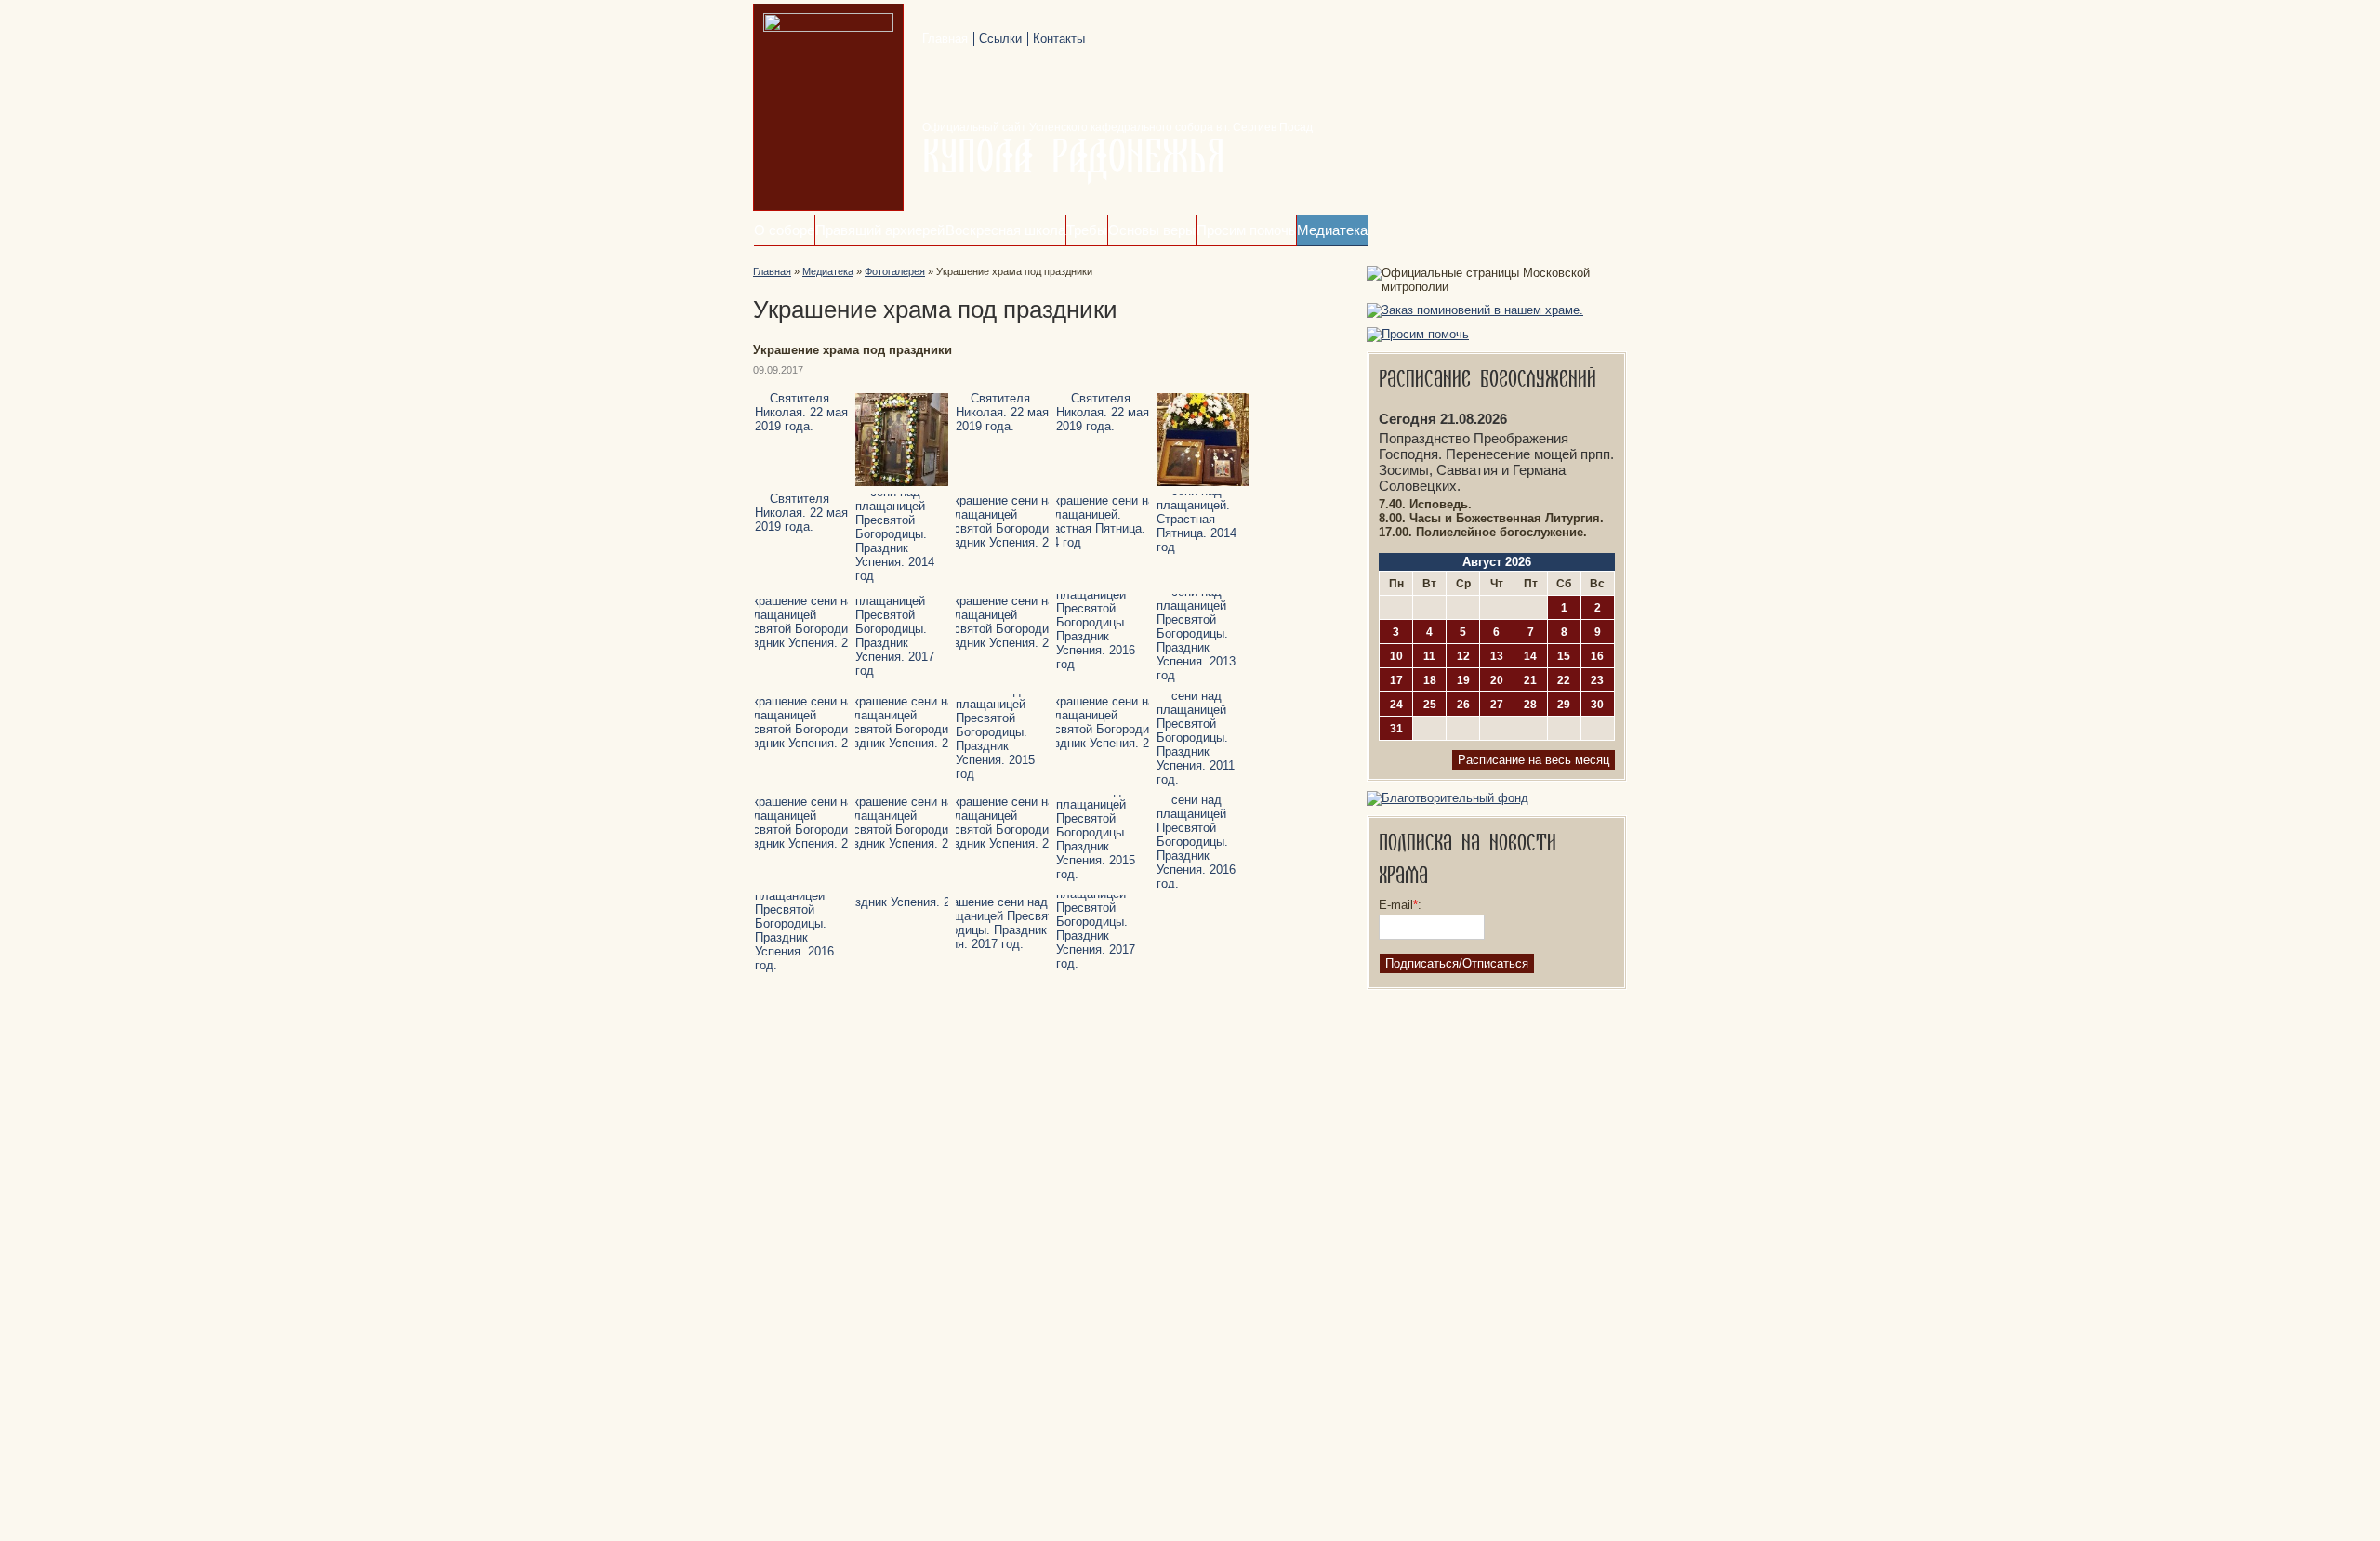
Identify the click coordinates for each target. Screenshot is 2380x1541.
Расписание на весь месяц (1534, 760)
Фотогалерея (895, 271)
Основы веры (1152, 230)
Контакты (1059, 39)
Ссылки (1000, 39)
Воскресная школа (1005, 230)
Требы (1087, 230)
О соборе (784, 230)
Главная (945, 39)
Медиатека (1332, 230)
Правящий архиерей (880, 230)
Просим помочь (1246, 230)
